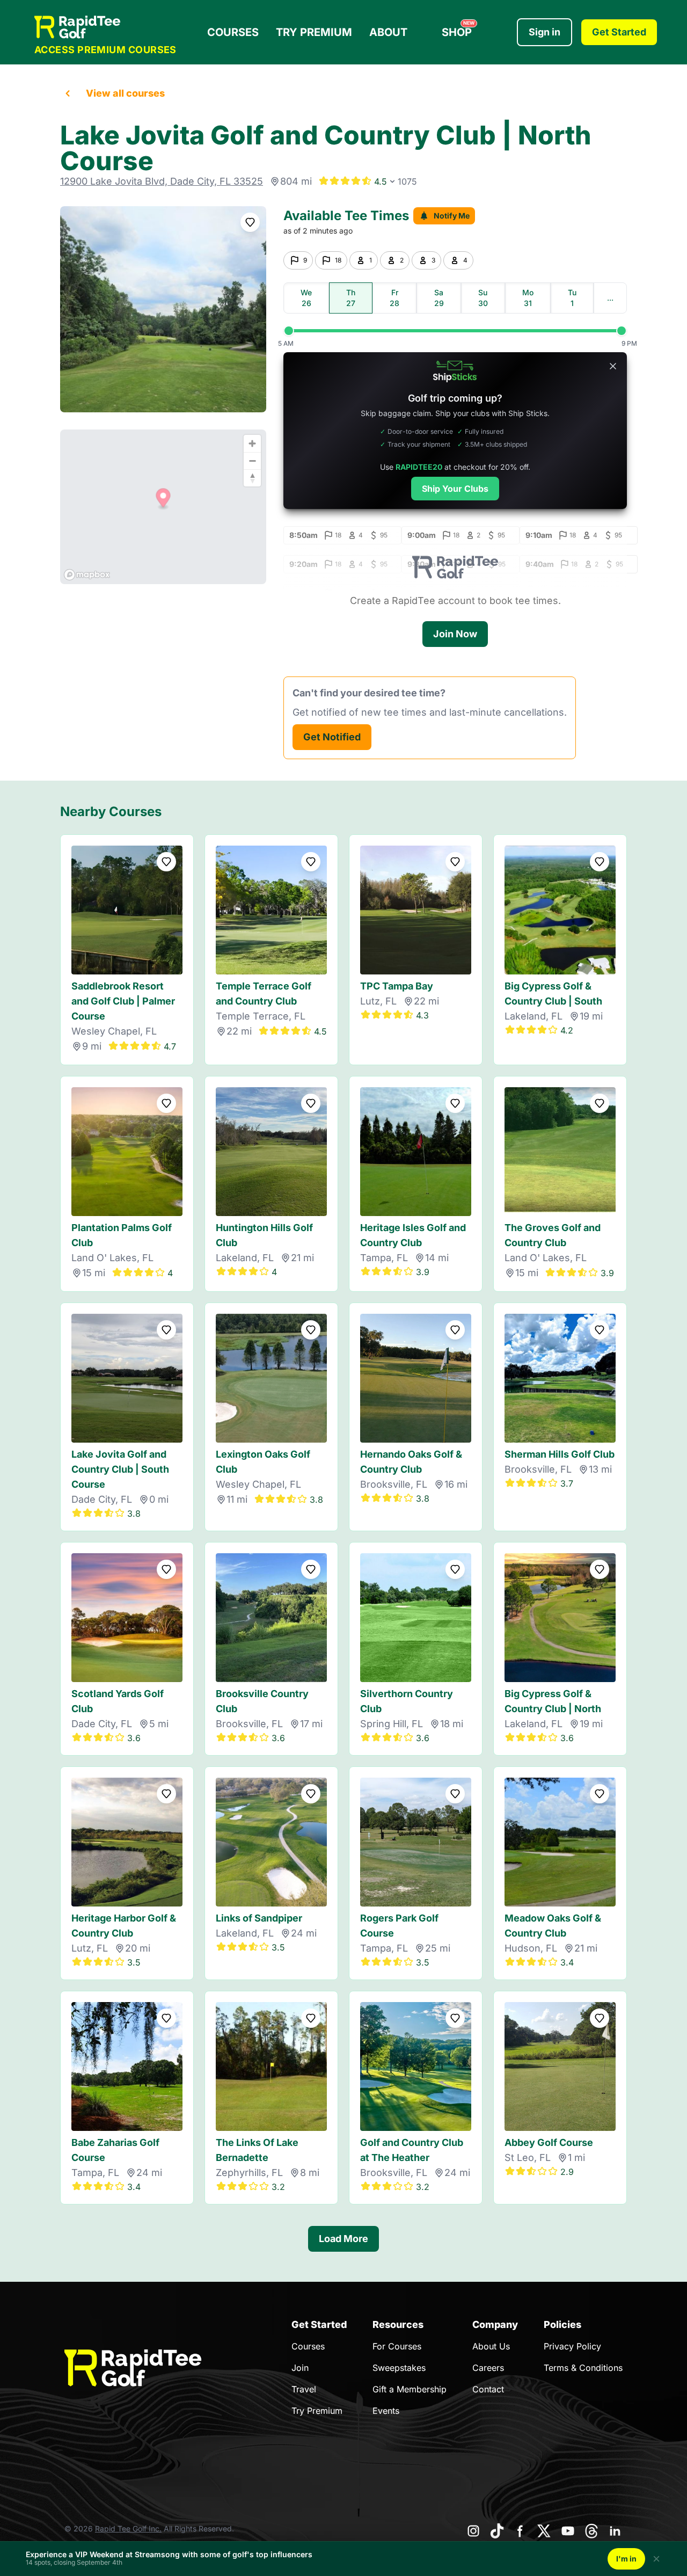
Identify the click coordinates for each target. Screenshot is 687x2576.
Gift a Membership (410, 2389)
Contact (488, 2389)
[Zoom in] (252, 443)
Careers (488, 2368)
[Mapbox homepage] (87, 575)
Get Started (619, 32)
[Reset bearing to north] (252, 478)
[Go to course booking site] (163, 309)
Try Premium (314, 32)
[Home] (105, 27)
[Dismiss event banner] (656, 2559)
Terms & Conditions (583, 2368)
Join (300, 2368)
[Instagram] (473, 2531)
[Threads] (591, 2531)
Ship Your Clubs (455, 489)
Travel (304, 2389)
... (610, 298)
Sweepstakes (399, 2368)
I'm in (626, 2559)
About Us (491, 2346)
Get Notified (332, 737)
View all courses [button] (125, 93)
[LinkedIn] (615, 2531)
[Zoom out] (252, 461)
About (388, 32)
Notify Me (452, 216)
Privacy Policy (572, 2346)
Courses (233, 32)
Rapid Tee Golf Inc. (128, 2528)
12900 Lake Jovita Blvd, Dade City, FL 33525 (162, 181)
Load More (343, 2239)
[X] (544, 2531)
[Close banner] (613, 366)
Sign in (545, 32)
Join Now (455, 634)
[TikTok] (497, 2531)
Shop (458, 30)
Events (386, 2411)
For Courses (397, 2346)
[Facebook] (521, 2531)
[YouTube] (568, 2531)
